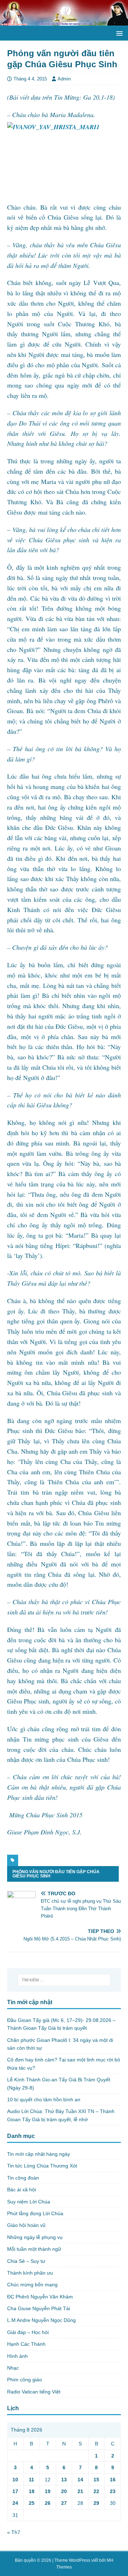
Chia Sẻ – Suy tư (26, 2261)
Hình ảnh (17, 2356)
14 (80, 2480)
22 (96, 2491)
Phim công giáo (25, 2380)
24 (15, 2503)
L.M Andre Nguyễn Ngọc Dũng (41, 2320)
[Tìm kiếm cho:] (64, 1980)
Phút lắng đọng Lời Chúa (35, 2213)
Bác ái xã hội (22, 2190)
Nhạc (13, 2368)
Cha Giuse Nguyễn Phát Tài (39, 2308)
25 (32, 2503)
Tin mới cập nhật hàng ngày (39, 2154)
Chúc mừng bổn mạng (32, 2285)
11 (31, 2480)
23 (113, 2491)
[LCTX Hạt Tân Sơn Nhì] (64, 22)
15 (96, 2480)
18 (32, 2491)
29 (96, 2503)
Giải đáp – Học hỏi (28, 2332)
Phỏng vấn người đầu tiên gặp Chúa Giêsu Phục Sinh (56, 1874)
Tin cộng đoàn (23, 2178)
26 (48, 2503)
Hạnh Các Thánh (26, 2344)
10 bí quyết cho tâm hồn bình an (44, 2100)
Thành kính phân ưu (30, 2273)
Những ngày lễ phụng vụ (35, 2237)
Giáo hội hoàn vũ (26, 2225)
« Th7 (14, 2532)
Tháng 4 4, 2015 (30, 79)
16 (113, 2480)
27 (64, 2503)
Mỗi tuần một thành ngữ (34, 2249)
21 (80, 2491)
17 (15, 2491)
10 (15, 2480)
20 (64, 2491)
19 (48, 2491)
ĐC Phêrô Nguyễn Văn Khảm (40, 2297)
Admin (64, 79)
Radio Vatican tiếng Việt (34, 2392)
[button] (118, 33)
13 (64, 2480)
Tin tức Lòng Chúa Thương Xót (42, 2166)
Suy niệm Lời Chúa (29, 2202)
